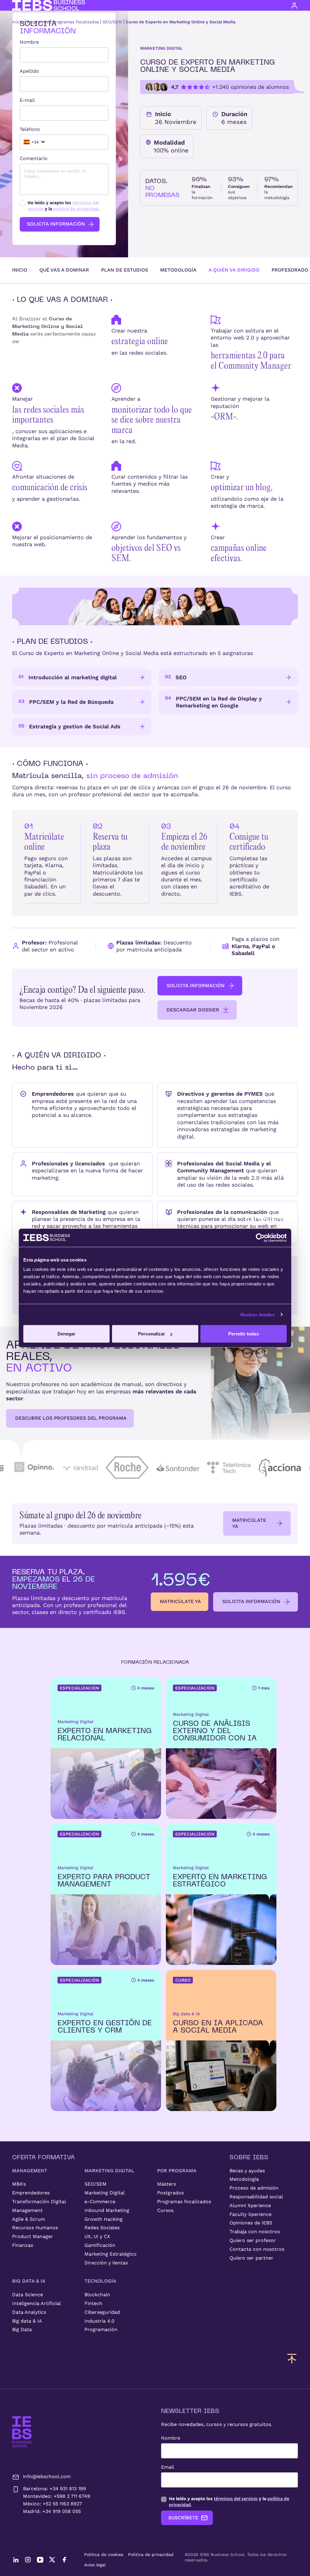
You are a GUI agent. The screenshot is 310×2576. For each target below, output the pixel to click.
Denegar (67, 1334)
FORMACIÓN (40, 1153)
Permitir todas (243, 1334)
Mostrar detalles (258, 1314)
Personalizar (152, 1334)
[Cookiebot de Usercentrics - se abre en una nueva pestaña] (260, 1238)
